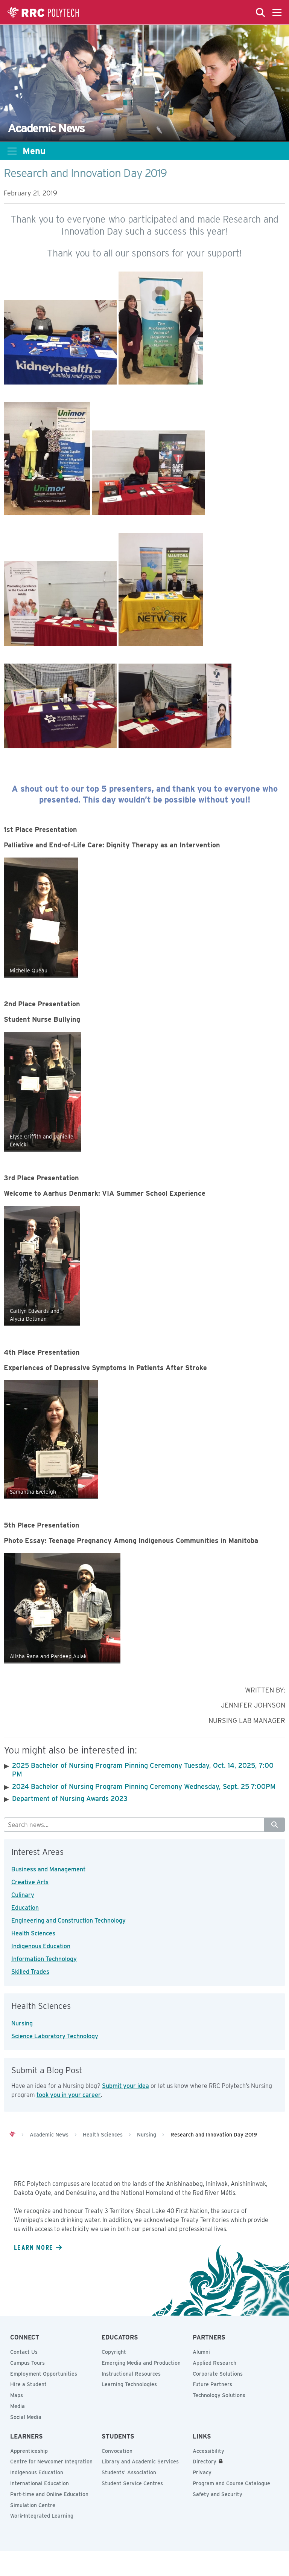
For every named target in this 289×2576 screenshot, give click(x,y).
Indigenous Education (41, 1946)
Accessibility (208, 2451)
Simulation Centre (33, 2505)
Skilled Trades (30, 1972)
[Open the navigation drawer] (277, 12)
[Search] (275, 1825)
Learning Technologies (129, 2384)
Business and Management (48, 1869)
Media (17, 2406)
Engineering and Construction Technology (68, 1921)
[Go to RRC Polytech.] (12, 2135)
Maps (17, 2395)
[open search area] (260, 12)
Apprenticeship (29, 2451)
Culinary (23, 1895)
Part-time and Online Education (49, 2494)
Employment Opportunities (44, 2374)
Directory (205, 2462)
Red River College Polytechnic (43, 12)
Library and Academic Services (140, 2462)
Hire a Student (28, 2384)
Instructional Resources (131, 2374)
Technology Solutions (219, 2395)
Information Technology (44, 1959)
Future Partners (212, 2384)
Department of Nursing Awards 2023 (70, 1798)
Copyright (114, 2352)
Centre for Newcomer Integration (51, 2462)
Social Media (26, 2417)
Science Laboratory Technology (55, 2036)
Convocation (117, 2451)
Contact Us (24, 2352)
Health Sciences (33, 1933)
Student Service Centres (132, 2483)
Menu (34, 151)
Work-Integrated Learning (42, 2516)
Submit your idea (125, 2086)
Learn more (33, 2247)
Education (25, 1908)
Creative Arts (30, 1882)
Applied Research (214, 2363)
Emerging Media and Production (141, 2363)
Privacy (202, 2472)
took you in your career (69, 2095)
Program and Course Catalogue (231, 2483)
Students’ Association (129, 2472)
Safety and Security (218, 2494)
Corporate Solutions (218, 2374)
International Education (40, 2483)
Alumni (201, 2352)
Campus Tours (27, 2363)
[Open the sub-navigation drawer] (12, 151)
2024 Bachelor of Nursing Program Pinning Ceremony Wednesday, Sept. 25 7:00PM (144, 1786)
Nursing (22, 2023)
